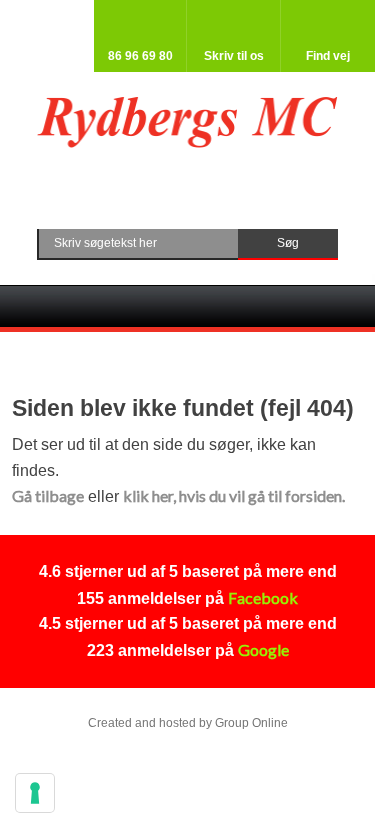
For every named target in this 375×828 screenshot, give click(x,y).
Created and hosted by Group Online (188, 723)
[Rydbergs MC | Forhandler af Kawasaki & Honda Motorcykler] (187, 123)
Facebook (263, 597)
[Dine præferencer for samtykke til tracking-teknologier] (35, 793)
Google (263, 649)
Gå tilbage (48, 495)
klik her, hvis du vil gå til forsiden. (234, 495)
